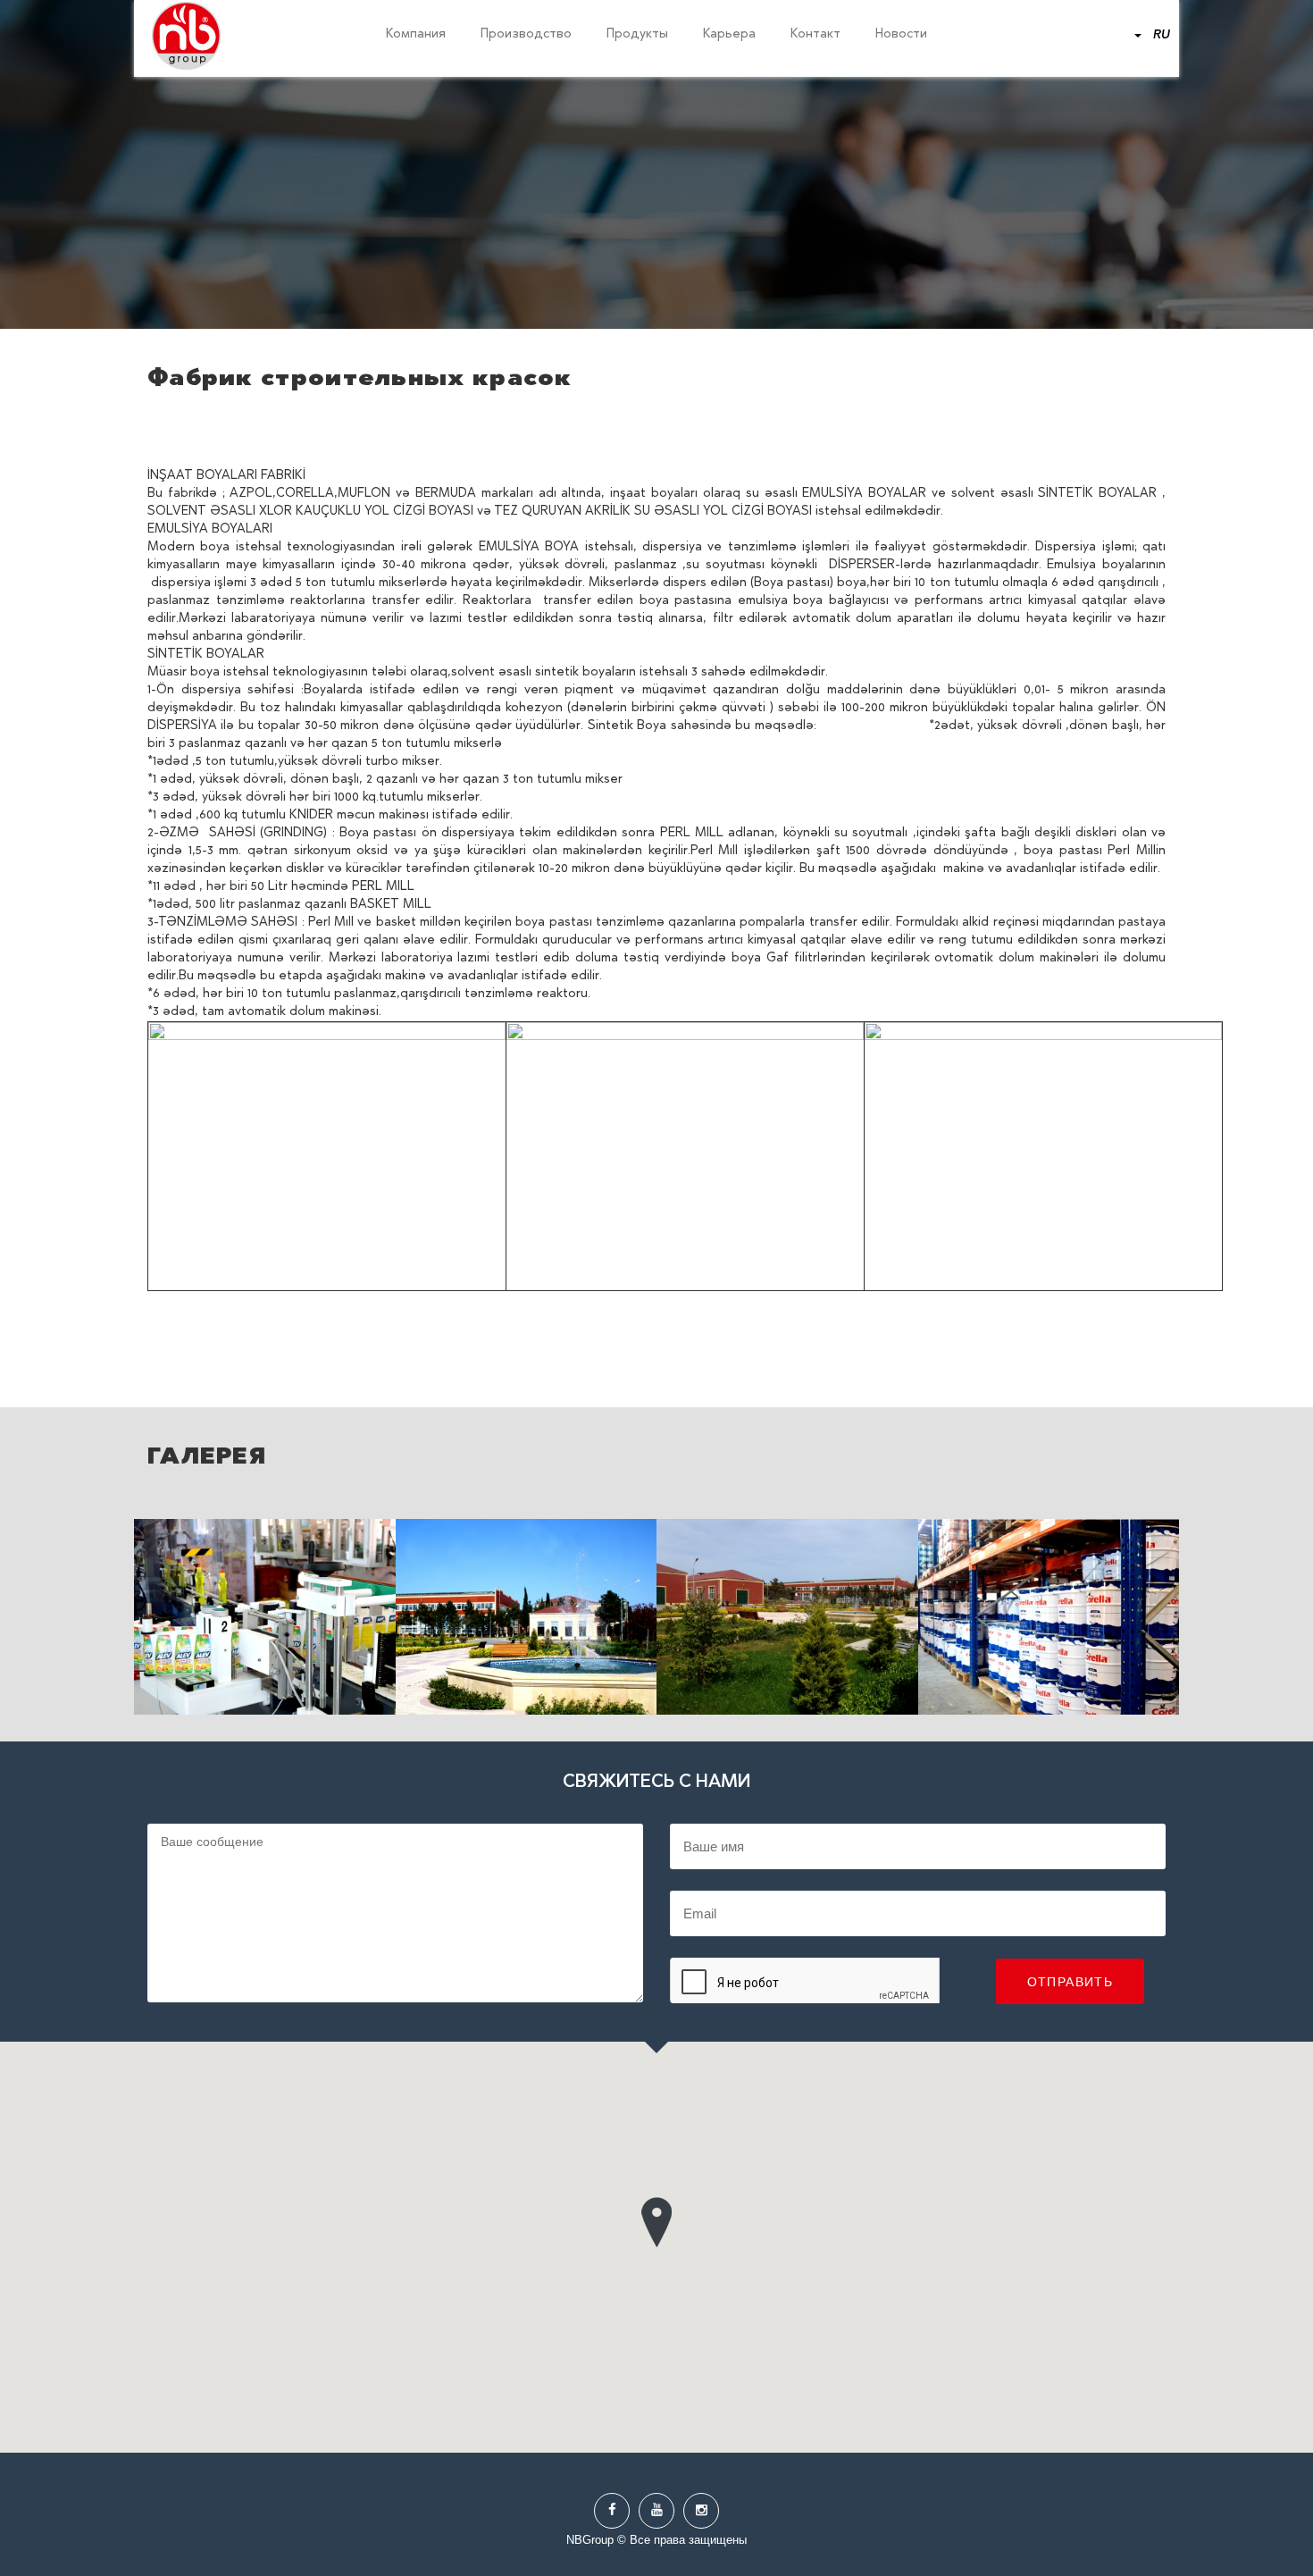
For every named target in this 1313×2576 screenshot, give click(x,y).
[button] (656, 2218)
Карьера (729, 35)
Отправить (1070, 1982)
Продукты (637, 35)
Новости (901, 35)
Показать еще (265, 1617)
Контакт (815, 35)
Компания (416, 35)
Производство (526, 35)
